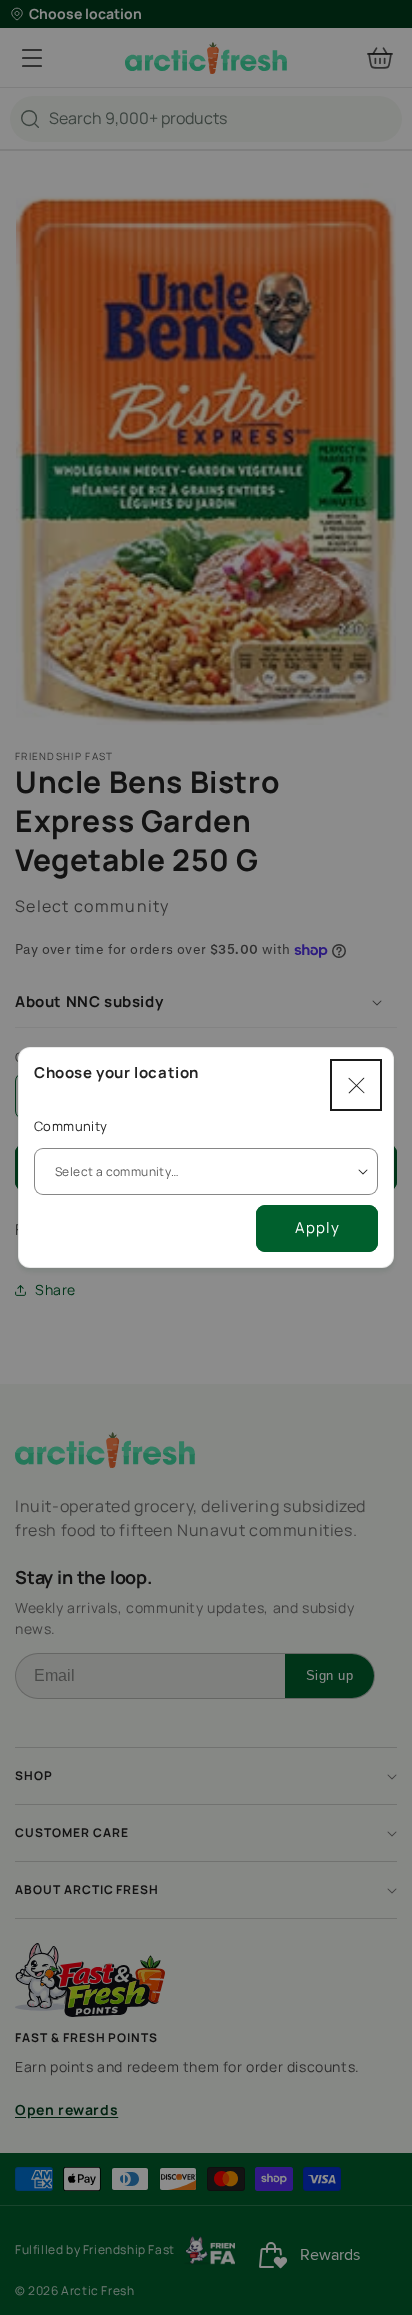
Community (71, 1126)
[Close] (356, 1085)
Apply (317, 1227)
